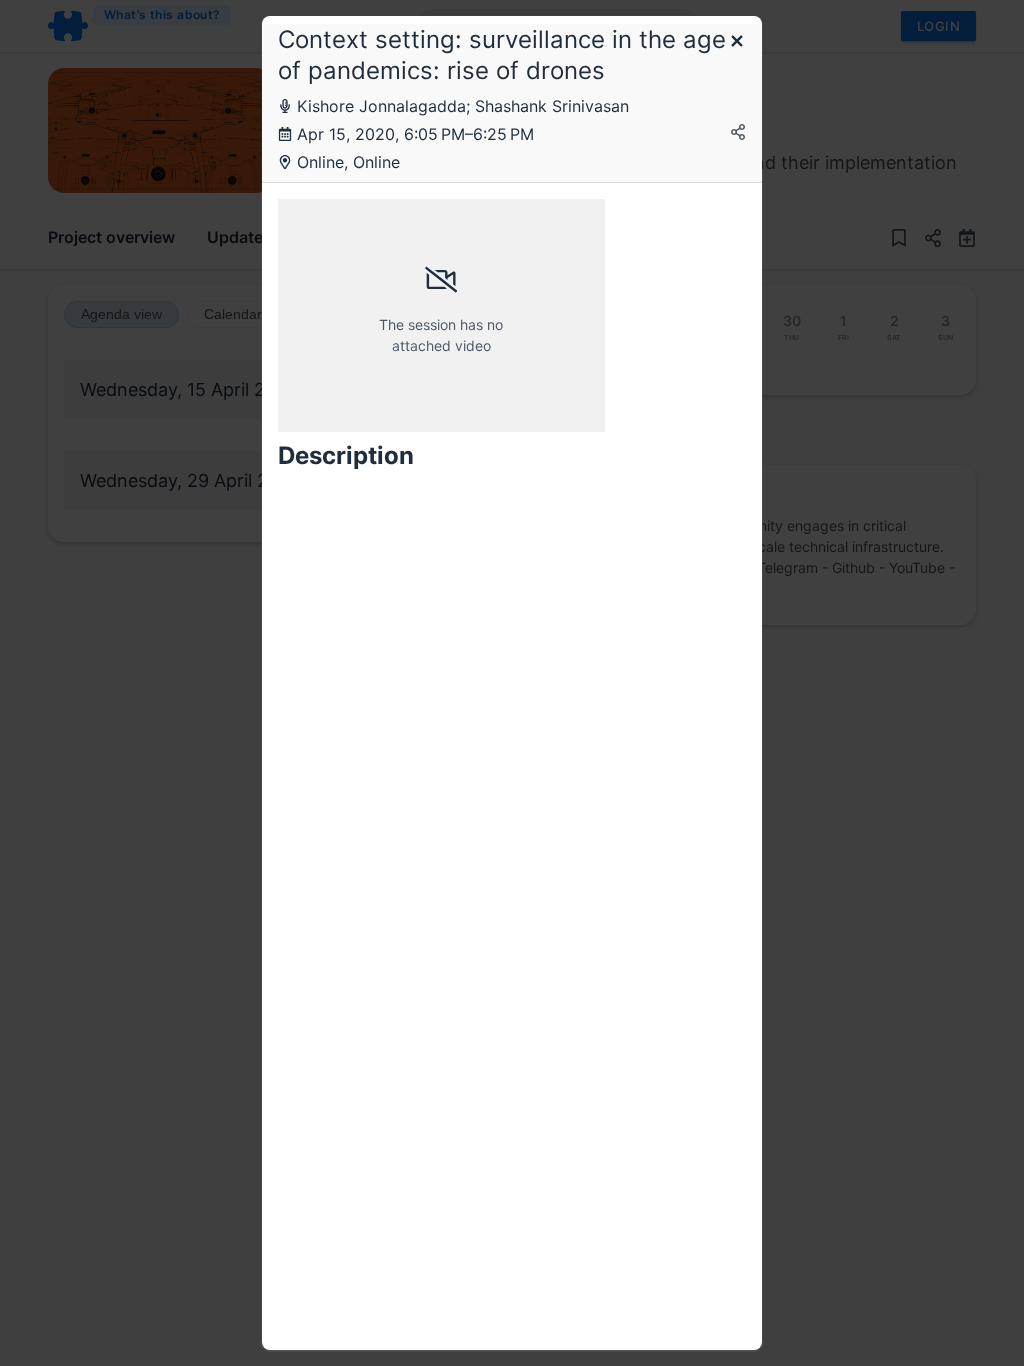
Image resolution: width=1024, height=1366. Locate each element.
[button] (737, 42)
